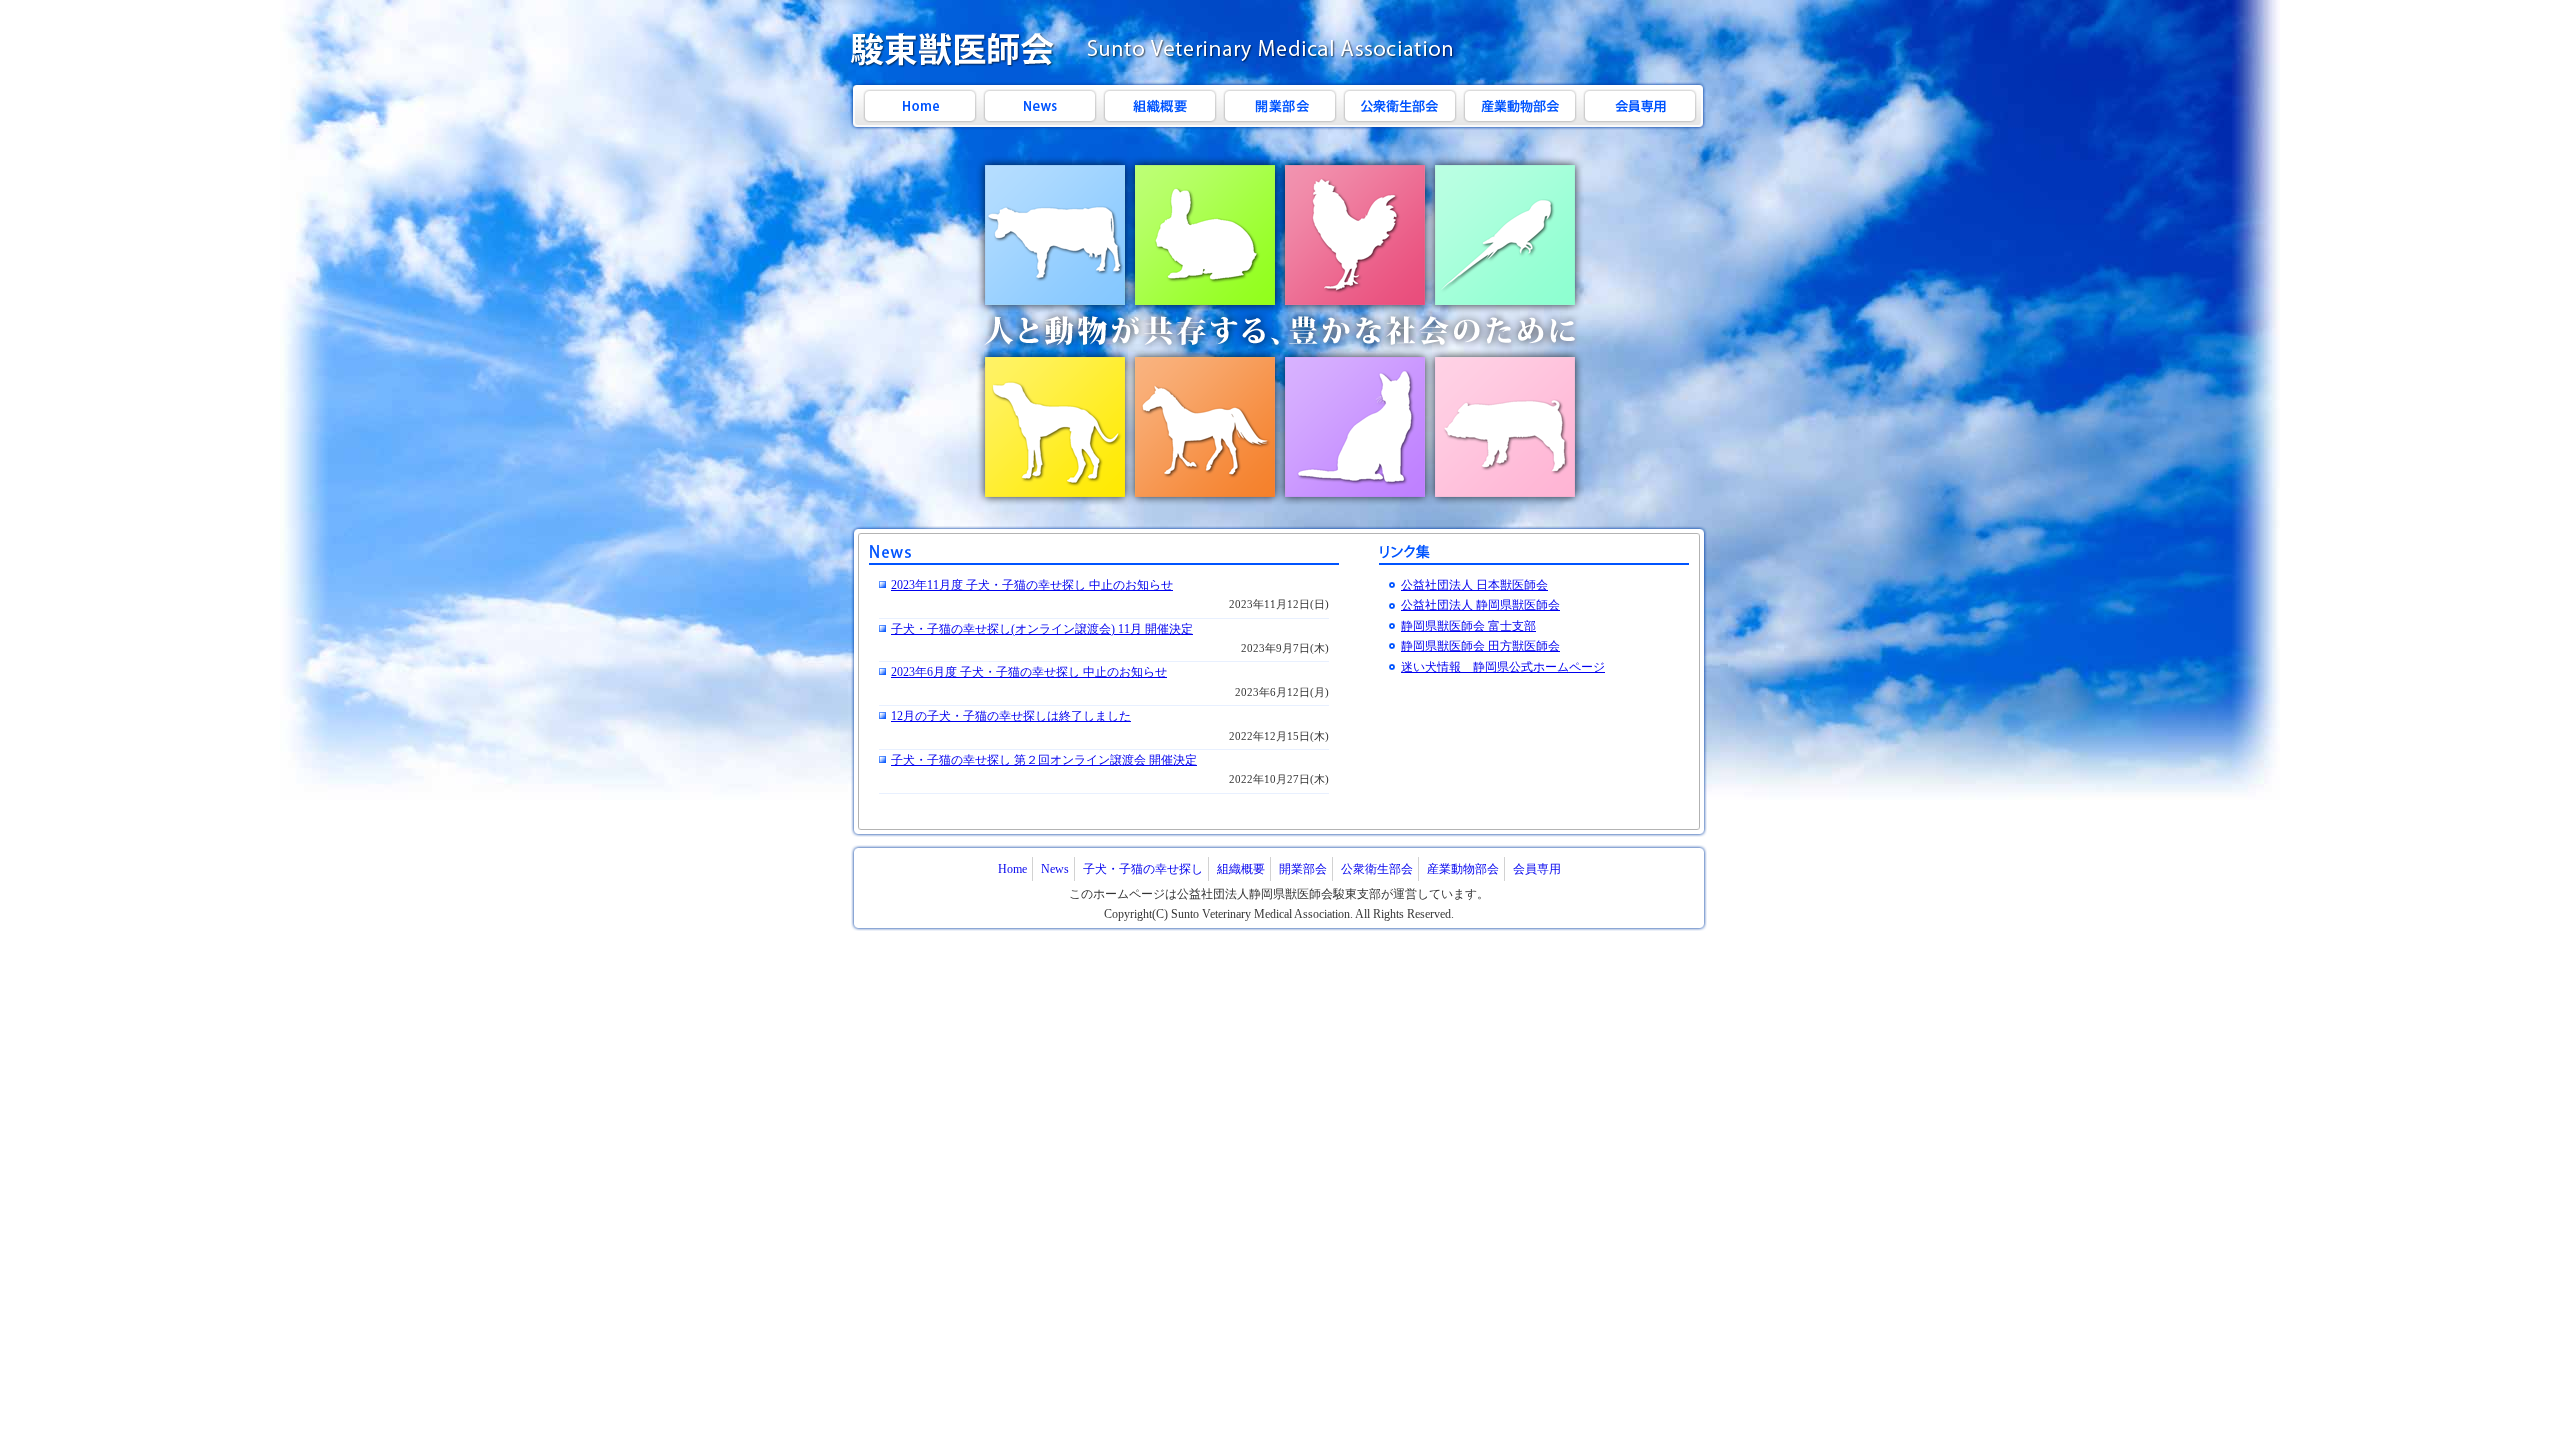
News (1055, 869)
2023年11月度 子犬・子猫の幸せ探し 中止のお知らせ (1032, 585)
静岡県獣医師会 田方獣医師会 (1480, 646)
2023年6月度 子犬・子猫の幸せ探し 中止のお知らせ (1029, 672)
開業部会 (1303, 869)
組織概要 (1241, 869)
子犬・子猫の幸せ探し (1143, 869)
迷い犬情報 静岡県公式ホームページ (1503, 667)
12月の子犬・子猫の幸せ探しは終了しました (1011, 716)
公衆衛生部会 (1377, 869)
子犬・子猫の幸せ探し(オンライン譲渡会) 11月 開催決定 (1042, 629)
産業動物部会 (1463, 869)
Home (1012, 869)
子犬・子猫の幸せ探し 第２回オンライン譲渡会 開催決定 (1044, 760)
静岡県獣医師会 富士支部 (1468, 626)
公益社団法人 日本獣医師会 (1474, 585)
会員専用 (1537, 869)
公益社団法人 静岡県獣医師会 (1480, 605)
